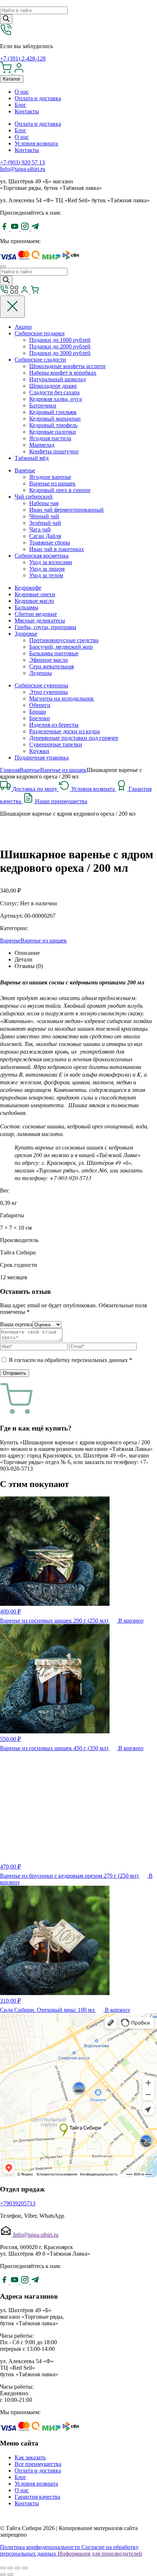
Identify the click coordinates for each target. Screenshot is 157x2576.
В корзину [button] (131, 1621)
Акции (23, 327)
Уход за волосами (51, 562)
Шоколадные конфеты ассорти (67, 366)
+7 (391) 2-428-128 (23, 58)
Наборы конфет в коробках (63, 373)
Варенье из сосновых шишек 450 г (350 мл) (55, 1748)
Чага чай (40, 529)
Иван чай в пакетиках (57, 549)
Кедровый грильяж (53, 412)
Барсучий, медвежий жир (61, 647)
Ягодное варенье (50, 477)
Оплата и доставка (38, 98)
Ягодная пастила (50, 438)
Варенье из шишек (52, 483)
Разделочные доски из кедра (64, 731)
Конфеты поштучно (54, 451)
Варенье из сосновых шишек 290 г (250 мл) (55, 1621)
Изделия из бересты (54, 725)
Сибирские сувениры (41, 685)
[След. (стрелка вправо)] (10, 2575)
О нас (22, 92)
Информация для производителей (100, 2554)
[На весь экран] (18, 2568)
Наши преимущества (61, 801)
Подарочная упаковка (42, 758)
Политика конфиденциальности (41, 2547)
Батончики (43, 405)
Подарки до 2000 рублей (60, 346)
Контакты (27, 111)
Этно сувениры (49, 692)
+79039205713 (18, 2203)
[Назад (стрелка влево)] (3, 2575)
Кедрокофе (28, 588)
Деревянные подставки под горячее (74, 738)
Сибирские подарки (40, 333)
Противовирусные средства (64, 640)
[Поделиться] (10, 2568)
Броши (38, 712)
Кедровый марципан (55, 419)
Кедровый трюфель (53, 425)
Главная (10, 770)
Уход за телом (46, 575)
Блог (20, 105)
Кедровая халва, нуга (55, 399)
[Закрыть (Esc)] (3, 2568)
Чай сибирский (34, 497)
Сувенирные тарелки (56, 744)
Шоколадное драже (53, 386)
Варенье (25, 470)
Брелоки (40, 718)
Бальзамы (26, 607)
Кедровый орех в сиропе (60, 490)
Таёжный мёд (32, 458)
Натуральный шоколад (58, 379)
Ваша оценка (16, 1324)
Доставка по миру (36, 789)
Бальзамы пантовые (54, 653)
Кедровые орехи (35, 594)
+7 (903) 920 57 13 (22, 162)
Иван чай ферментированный (66, 510)
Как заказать (30, 2457)
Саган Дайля (45, 536)
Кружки (39, 751)
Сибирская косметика (42, 556)
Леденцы (41, 673)
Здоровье (26, 634)
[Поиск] (6, 19)
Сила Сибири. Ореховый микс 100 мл (48, 2010)
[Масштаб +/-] (25, 2568)
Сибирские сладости (40, 360)
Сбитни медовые (36, 614)
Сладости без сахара (54, 392)
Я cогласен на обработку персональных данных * (70, 1360)
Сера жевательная (51, 666)
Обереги (40, 705)
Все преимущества (38, 2464)
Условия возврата (36, 143)
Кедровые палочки (53, 432)
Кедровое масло (34, 601)
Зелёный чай (45, 523)
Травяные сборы (50, 542)
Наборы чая (44, 503)
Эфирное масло (49, 660)
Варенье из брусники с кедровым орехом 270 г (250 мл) (70, 1876)
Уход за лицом (47, 569)
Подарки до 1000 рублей (60, 340)
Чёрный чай (44, 516)
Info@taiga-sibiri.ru (23, 169)
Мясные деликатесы (40, 620)
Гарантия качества (37, 2497)
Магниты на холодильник (62, 698)
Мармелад (42, 445)
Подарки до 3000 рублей (60, 353)
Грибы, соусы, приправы (45, 627)
